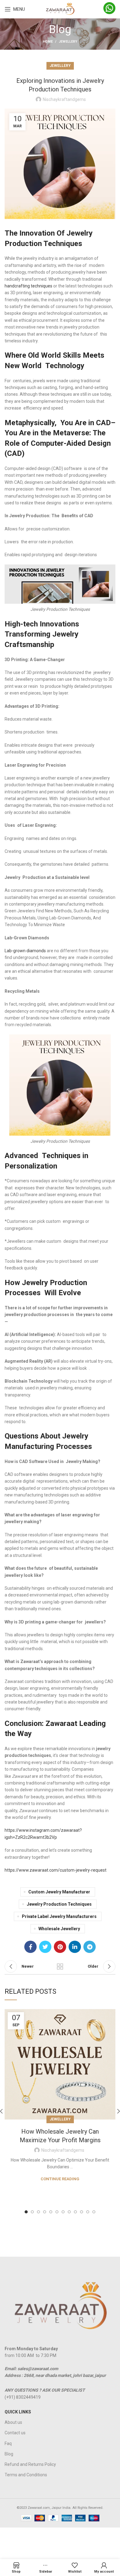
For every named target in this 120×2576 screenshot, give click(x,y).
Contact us (15, 2433)
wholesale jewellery (59, 1929)
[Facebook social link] (30, 1947)
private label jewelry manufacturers (59, 1916)
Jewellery (68, 42)
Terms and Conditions (26, 2475)
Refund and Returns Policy (30, 2464)
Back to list (60, 1966)
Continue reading (60, 2179)
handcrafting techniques (28, 286)
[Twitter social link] (45, 1947)
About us (13, 2422)
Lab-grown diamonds (25, 951)
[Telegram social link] (90, 1947)
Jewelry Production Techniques (59, 1904)
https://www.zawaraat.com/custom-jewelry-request (56, 1870)
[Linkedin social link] (75, 1947)
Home (48, 42)
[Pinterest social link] (60, 1947)
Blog (9, 2454)
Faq (8, 2443)
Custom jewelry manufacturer (59, 1892)
